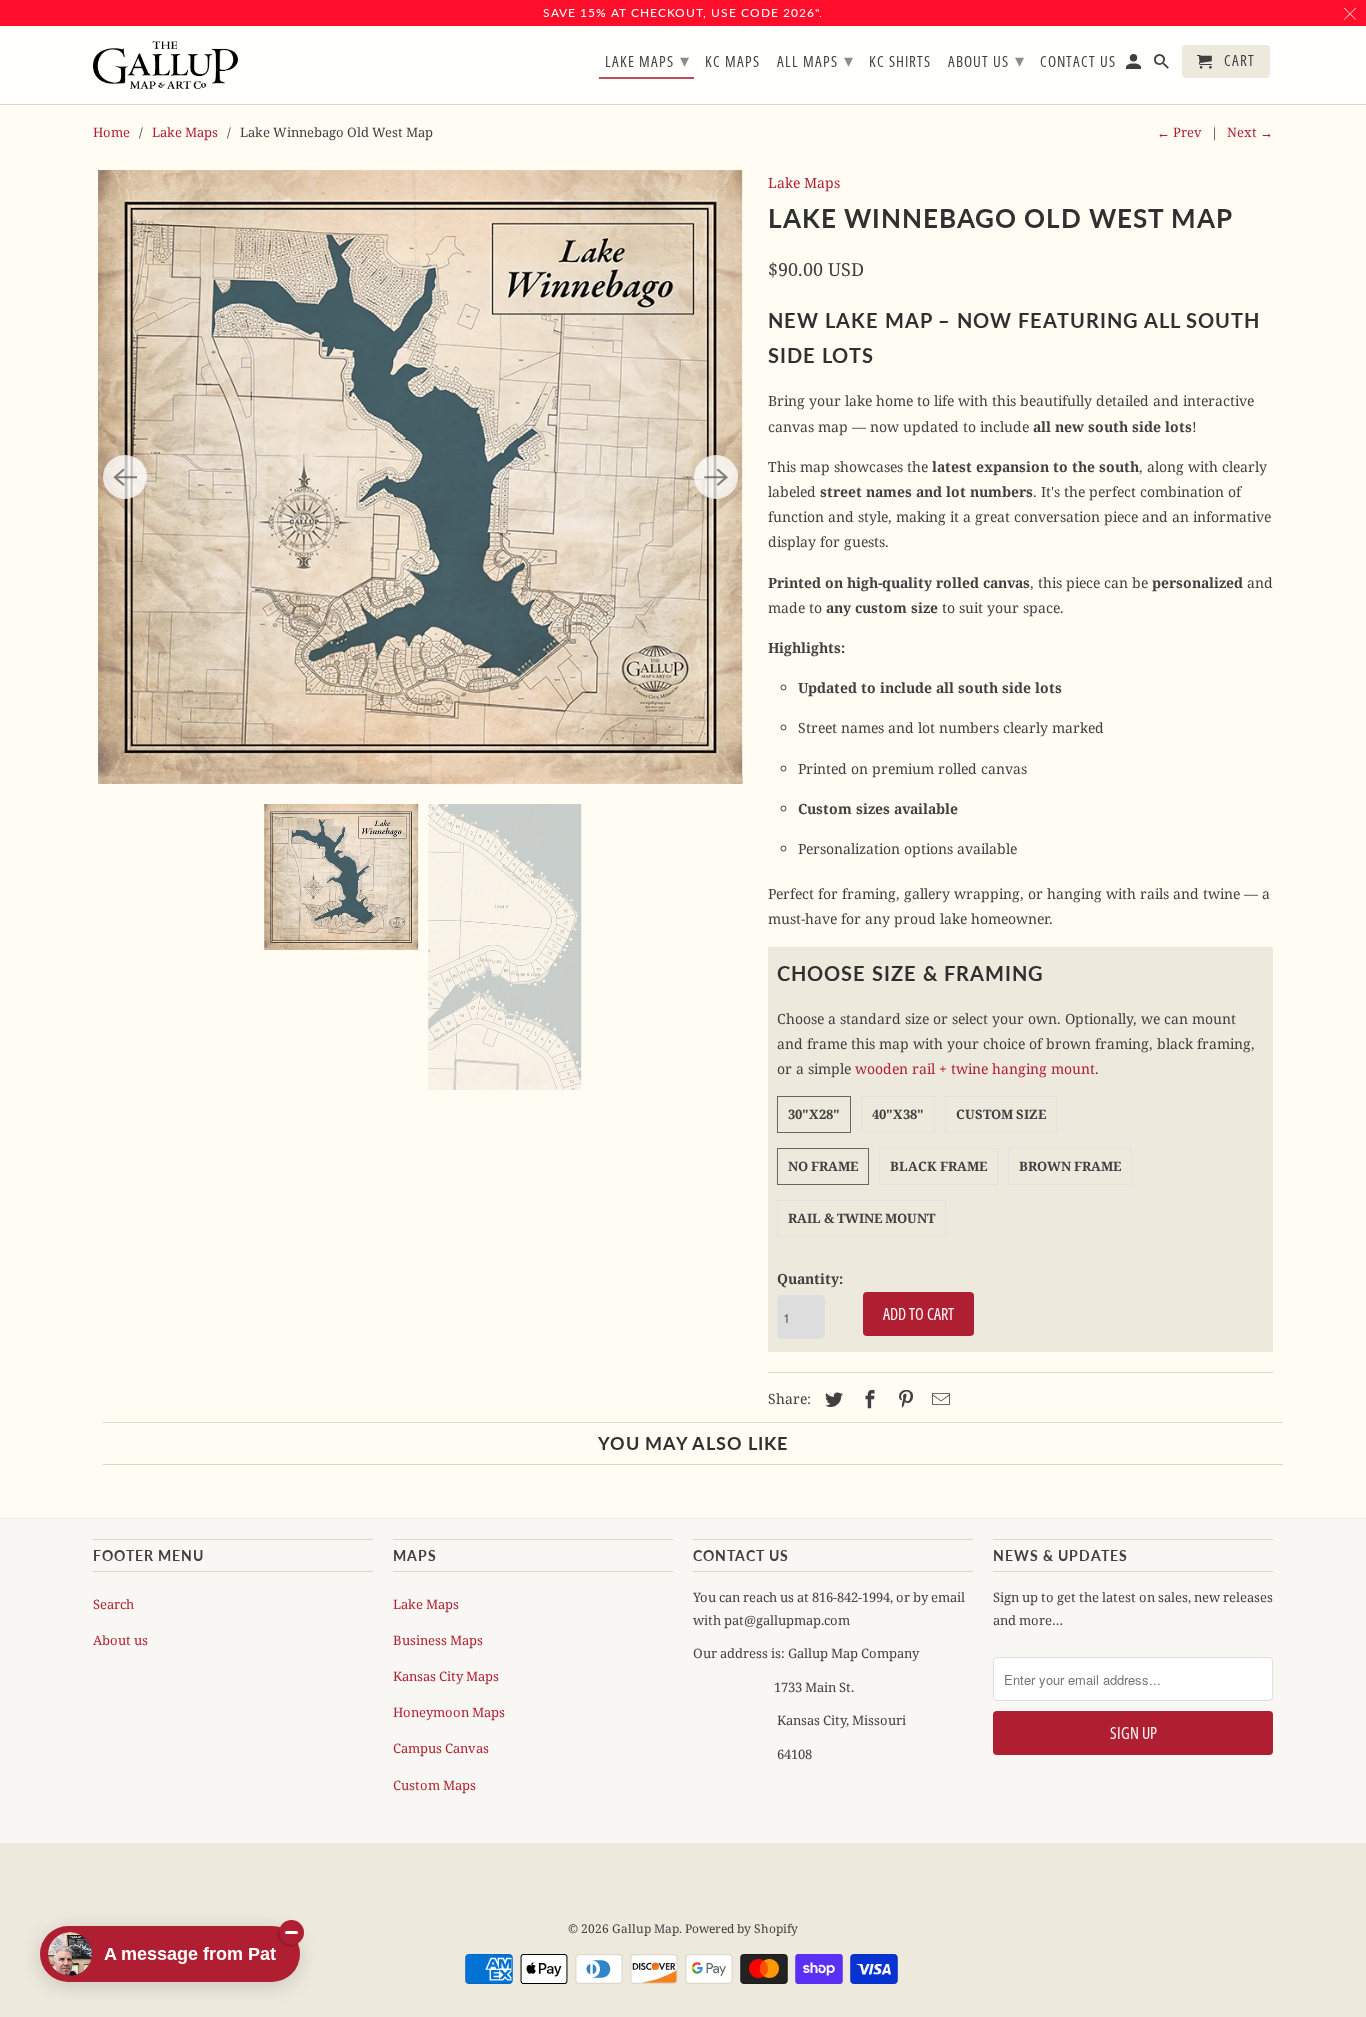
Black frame (938, 1166)
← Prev (1179, 132)
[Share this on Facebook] (867, 1399)
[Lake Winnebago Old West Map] (420, 477)
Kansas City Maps (446, 1676)
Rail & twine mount (861, 1218)
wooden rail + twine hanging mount (975, 1068)
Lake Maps (185, 132)
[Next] (716, 477)
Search (113, 1604)
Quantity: (810, 1278)
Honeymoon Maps (449, 1712)
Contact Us (1078, 62)
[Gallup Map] (165, 65)
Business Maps (438, 1640)
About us (120, 1640)
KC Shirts (900, 62)
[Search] (1163, 65)
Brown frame (1070, 1166)
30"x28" (814, 1114)
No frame (823, 1166)
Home (111, 132)
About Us (986, 60)
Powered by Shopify (741, 1928)
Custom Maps (434, 1785)
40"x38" (898, 1114)
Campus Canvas (441, 1748)
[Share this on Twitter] (831, 1399)
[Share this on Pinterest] (903, 1399)
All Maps (815, 60)
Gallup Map (645, 1928)
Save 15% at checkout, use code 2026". (683, 12)
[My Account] (1135, 65)
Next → (1250, 132)
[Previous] (125, 477)
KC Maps (732, 62)
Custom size (1001, 1114)
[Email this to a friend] (938, 1399)
